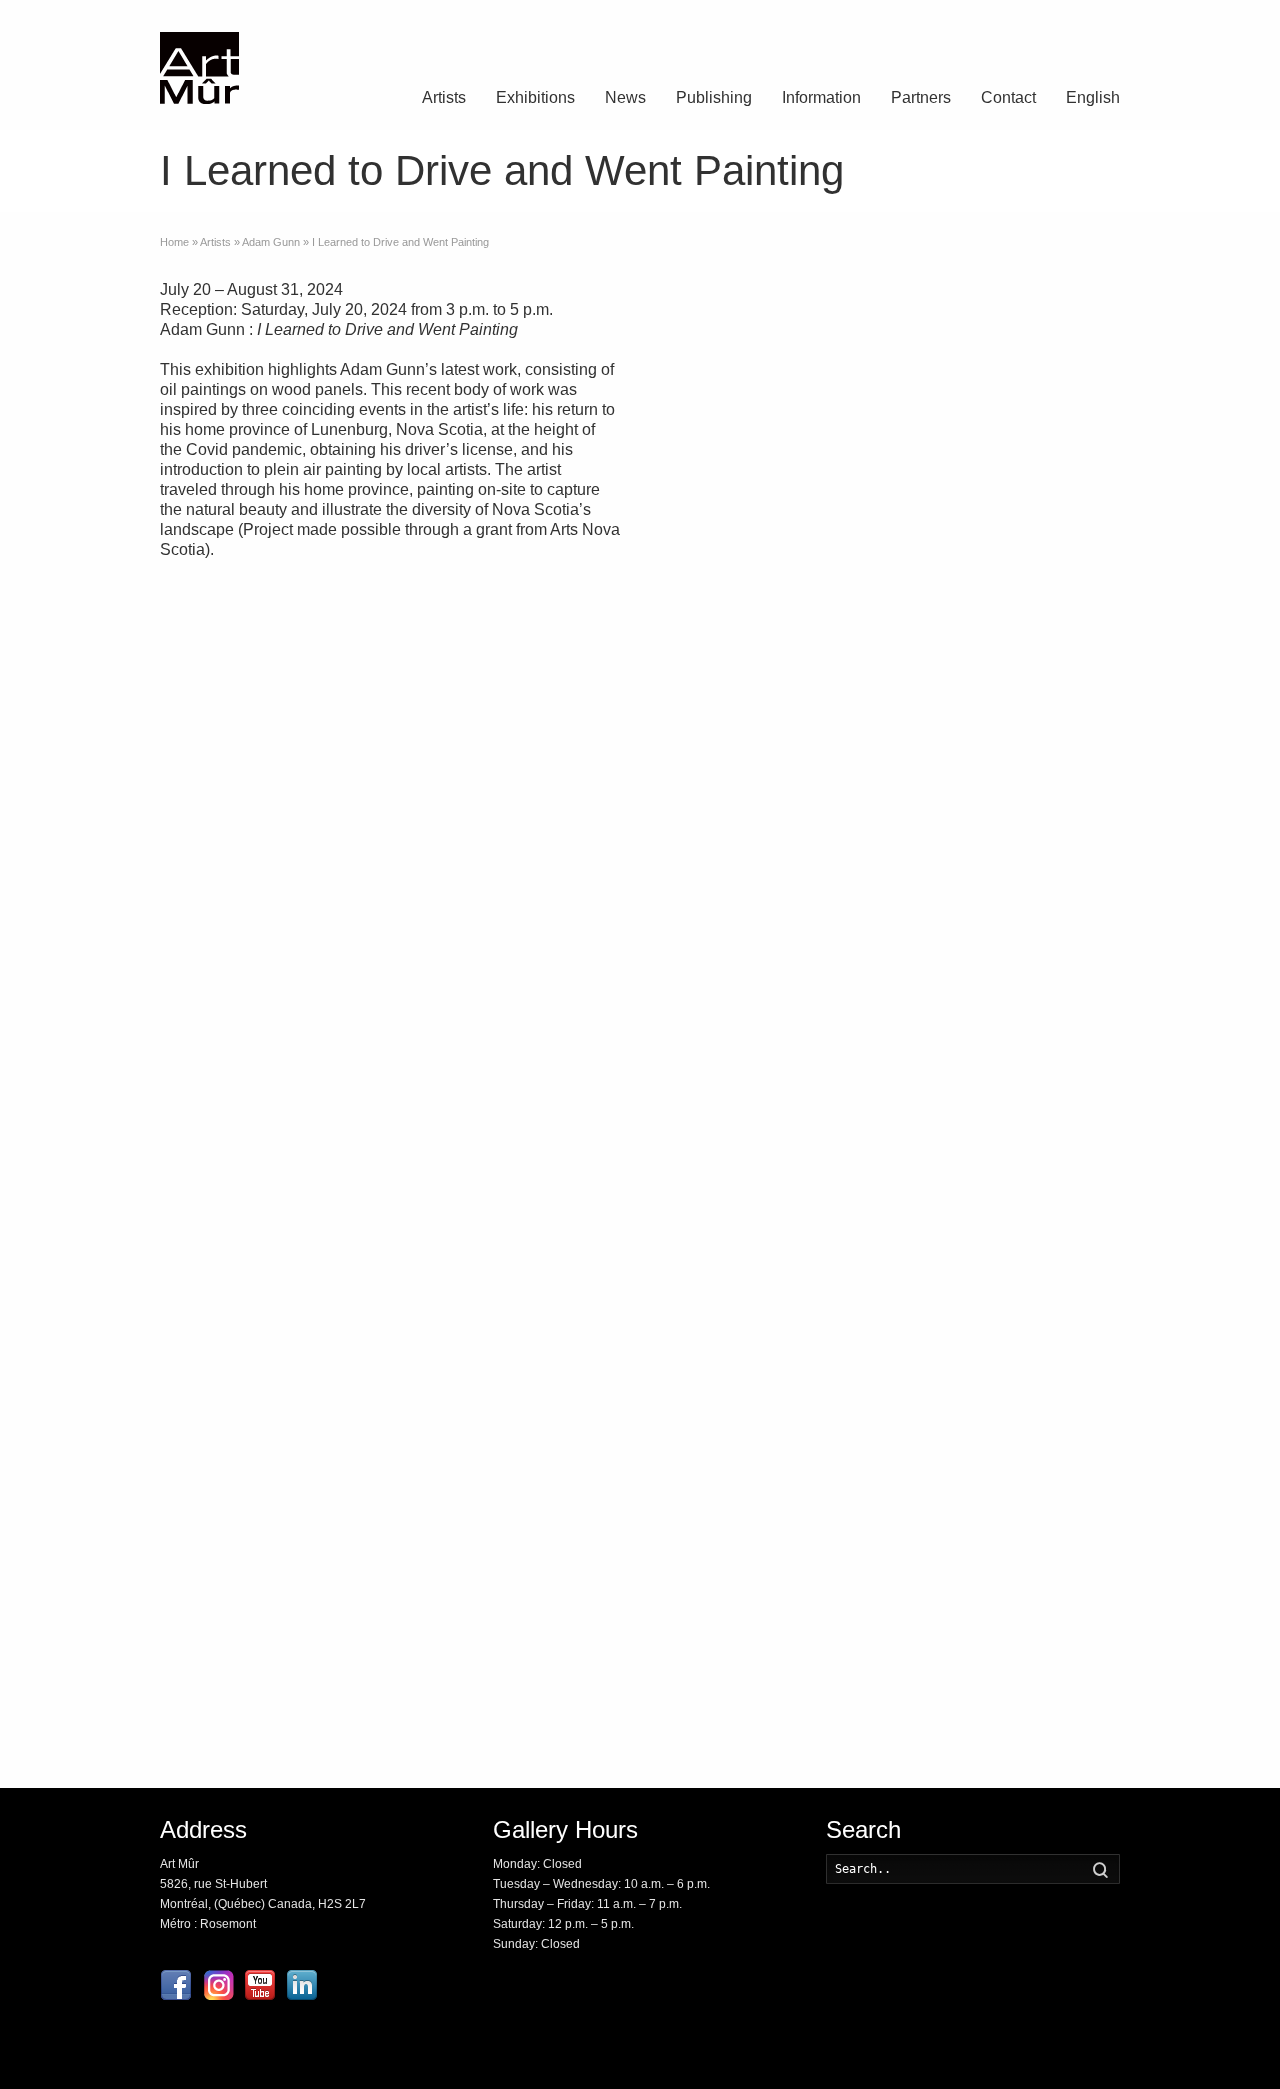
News (625, 97)
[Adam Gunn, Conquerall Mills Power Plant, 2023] (1050, 665)
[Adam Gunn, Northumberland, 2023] (729, 775)
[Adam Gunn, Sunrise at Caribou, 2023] (729, 1660)
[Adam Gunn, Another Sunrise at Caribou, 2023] (1050, 886)
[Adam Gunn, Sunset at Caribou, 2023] (889, 444)
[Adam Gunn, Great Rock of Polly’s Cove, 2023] (1050, 333)
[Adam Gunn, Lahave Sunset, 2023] (889, 1439)
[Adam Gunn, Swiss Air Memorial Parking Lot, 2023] (889, 1218)
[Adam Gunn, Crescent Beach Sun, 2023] (729, 997)
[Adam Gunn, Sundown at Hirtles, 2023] (889, 997)
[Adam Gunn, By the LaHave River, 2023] (889, 886)
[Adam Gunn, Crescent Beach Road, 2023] (1050, 554)
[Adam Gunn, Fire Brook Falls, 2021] (1050, 1660)
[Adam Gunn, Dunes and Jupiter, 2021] (889, 1328)
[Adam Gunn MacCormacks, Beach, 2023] (1050, 997)
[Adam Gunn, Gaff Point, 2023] (889, 333)
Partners (921, 97)
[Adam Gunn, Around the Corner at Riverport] (729, 444)
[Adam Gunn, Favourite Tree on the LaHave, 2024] (1050, 1550)
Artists (444, 97)
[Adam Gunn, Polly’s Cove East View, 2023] (1050, 1107)
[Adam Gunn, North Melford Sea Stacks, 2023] (889, 554)
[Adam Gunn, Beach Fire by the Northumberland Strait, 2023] (1050, 1218)
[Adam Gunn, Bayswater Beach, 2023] (889, 1550)
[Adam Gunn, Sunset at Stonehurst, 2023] (889, 1107)
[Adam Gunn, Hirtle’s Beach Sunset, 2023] (729, 554)
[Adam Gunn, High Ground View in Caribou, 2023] (1050, 775)
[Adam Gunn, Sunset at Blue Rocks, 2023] (889, 665)
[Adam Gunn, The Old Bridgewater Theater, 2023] (729, 1218)
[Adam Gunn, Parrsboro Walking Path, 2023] (889, 1660)
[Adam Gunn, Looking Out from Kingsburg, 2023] (729, 1439)
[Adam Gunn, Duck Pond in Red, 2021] (1050, 444)
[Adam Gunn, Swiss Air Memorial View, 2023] (729, 333)
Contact (1008, 97)
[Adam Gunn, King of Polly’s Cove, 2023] (1050, 1439)
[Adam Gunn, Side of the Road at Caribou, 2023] (889, 775)
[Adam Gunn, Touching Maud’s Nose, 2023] (729, 1107)
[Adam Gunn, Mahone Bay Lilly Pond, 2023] (729, 886)
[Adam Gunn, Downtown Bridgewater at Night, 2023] (1050, 1328)
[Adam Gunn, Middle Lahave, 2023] (729, 665)
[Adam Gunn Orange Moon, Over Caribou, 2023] (729, 1328)
